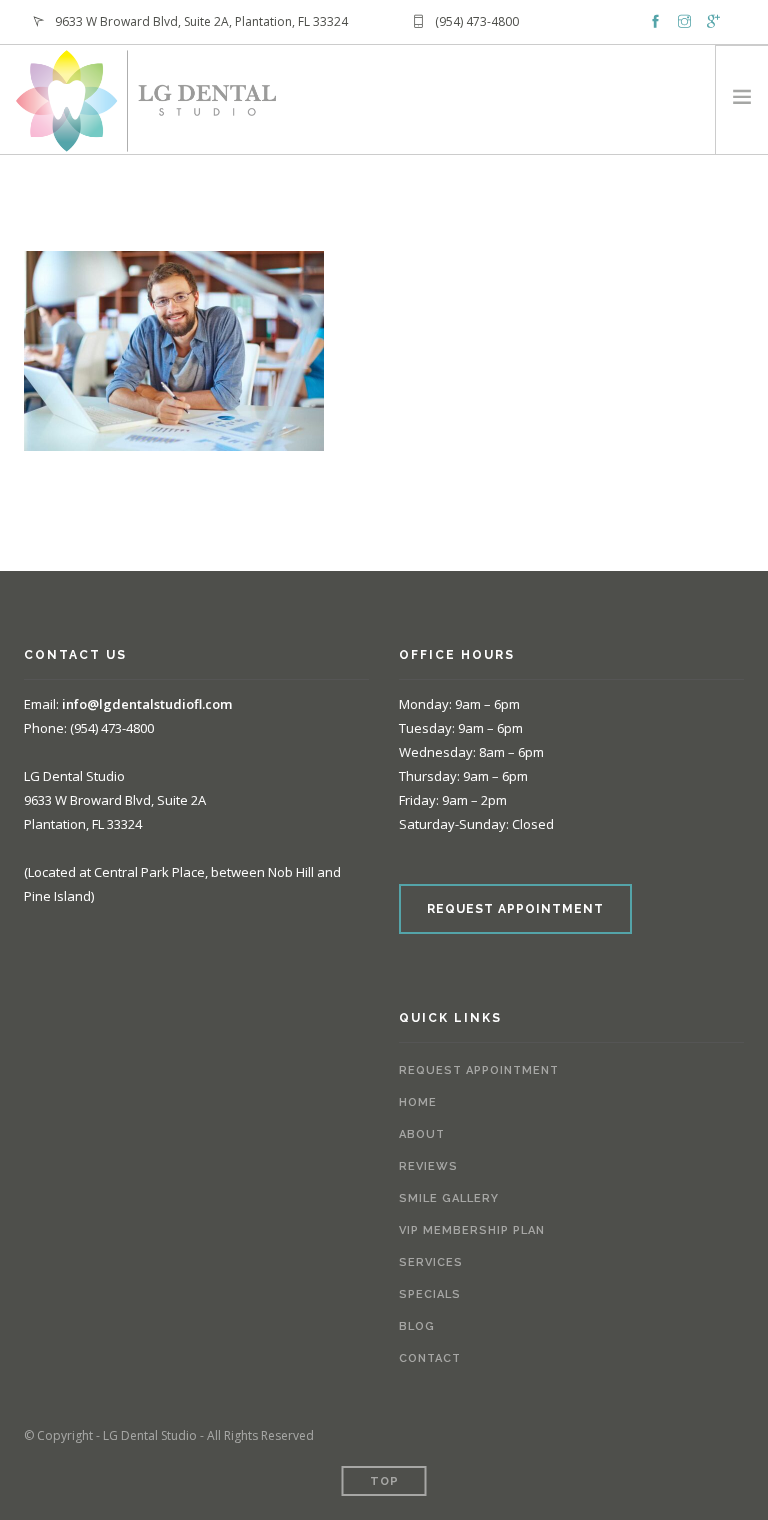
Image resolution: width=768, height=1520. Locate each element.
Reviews (428, 1166)
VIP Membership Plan (472, 1230)
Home (418, 1102)
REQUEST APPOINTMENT (515, 909)
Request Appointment (479, 1070)
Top (384, 1481)
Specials (430, 1294)
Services (431, 1262)
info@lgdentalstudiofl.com (147, 704)
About (422, 1134)
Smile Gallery (449, 1198)
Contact (430, 1358)
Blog (417, 1326)
